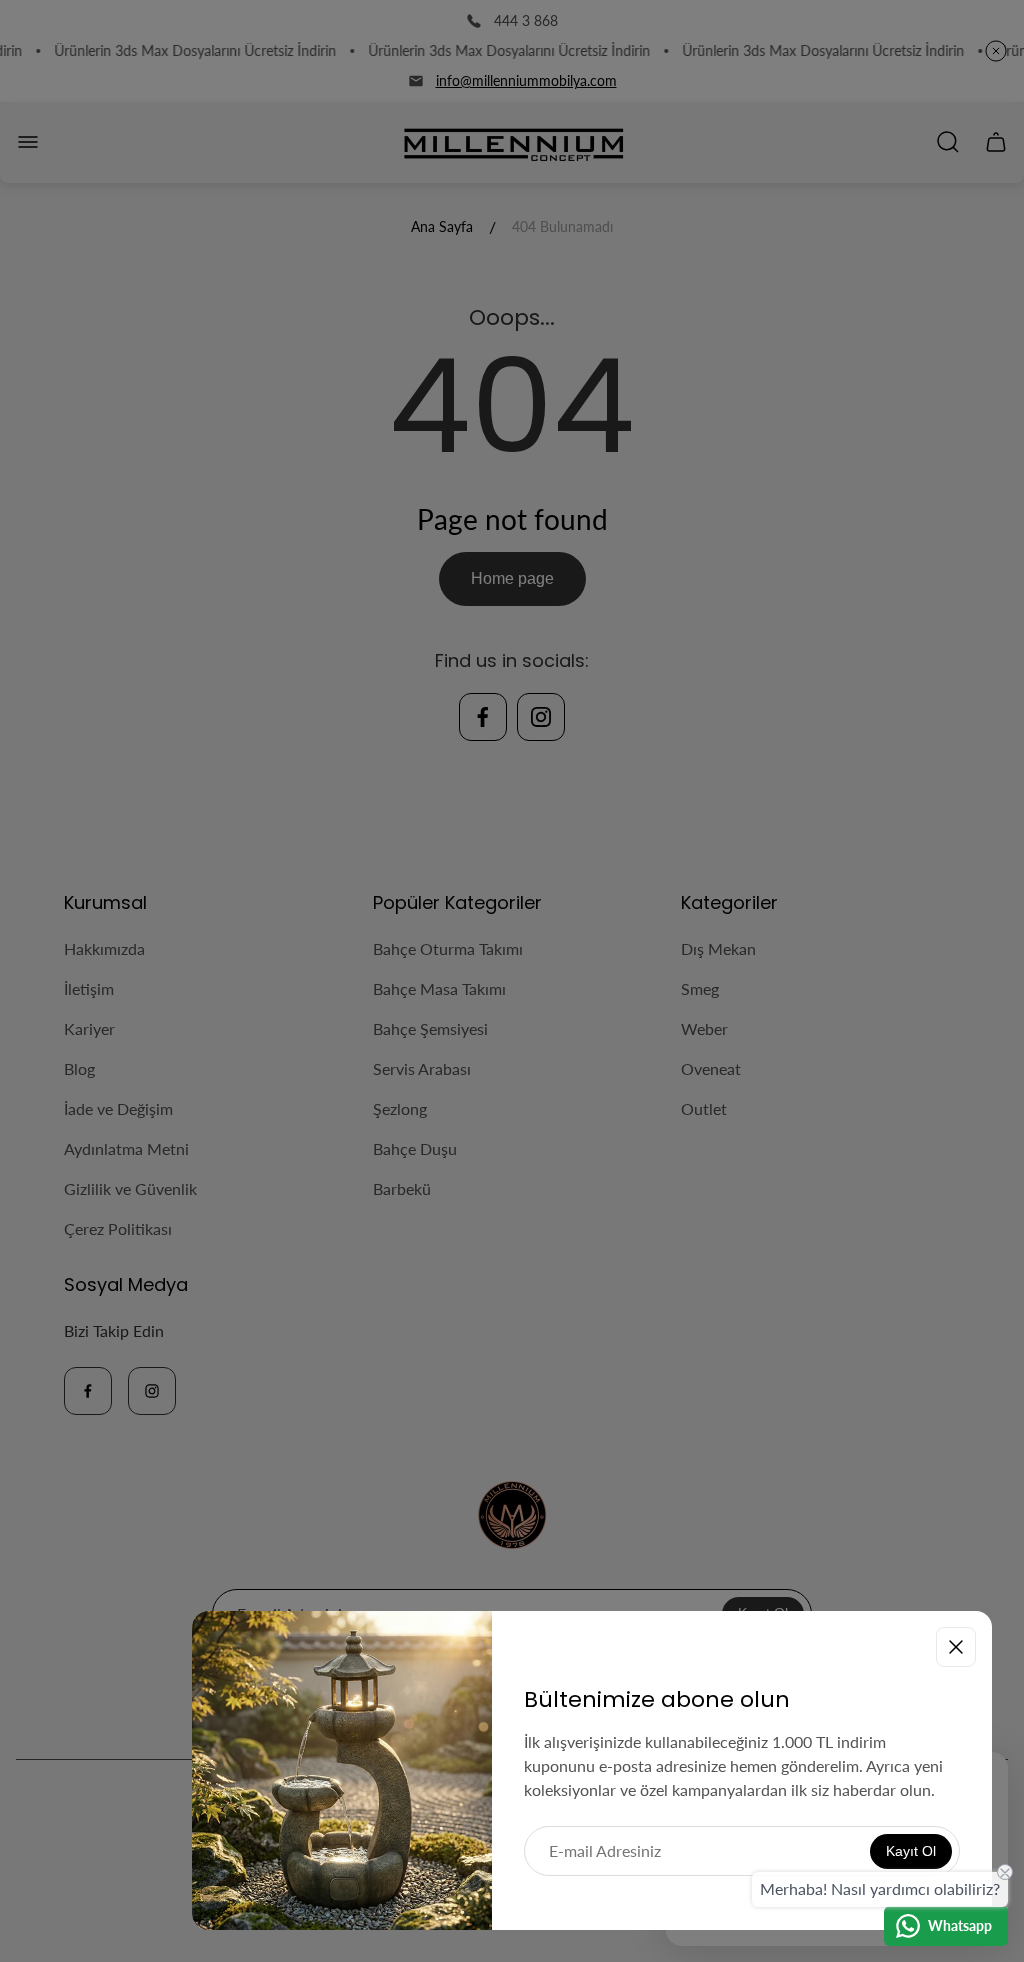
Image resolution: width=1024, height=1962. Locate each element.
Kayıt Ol (911, 1851)
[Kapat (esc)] (956, 1647)
